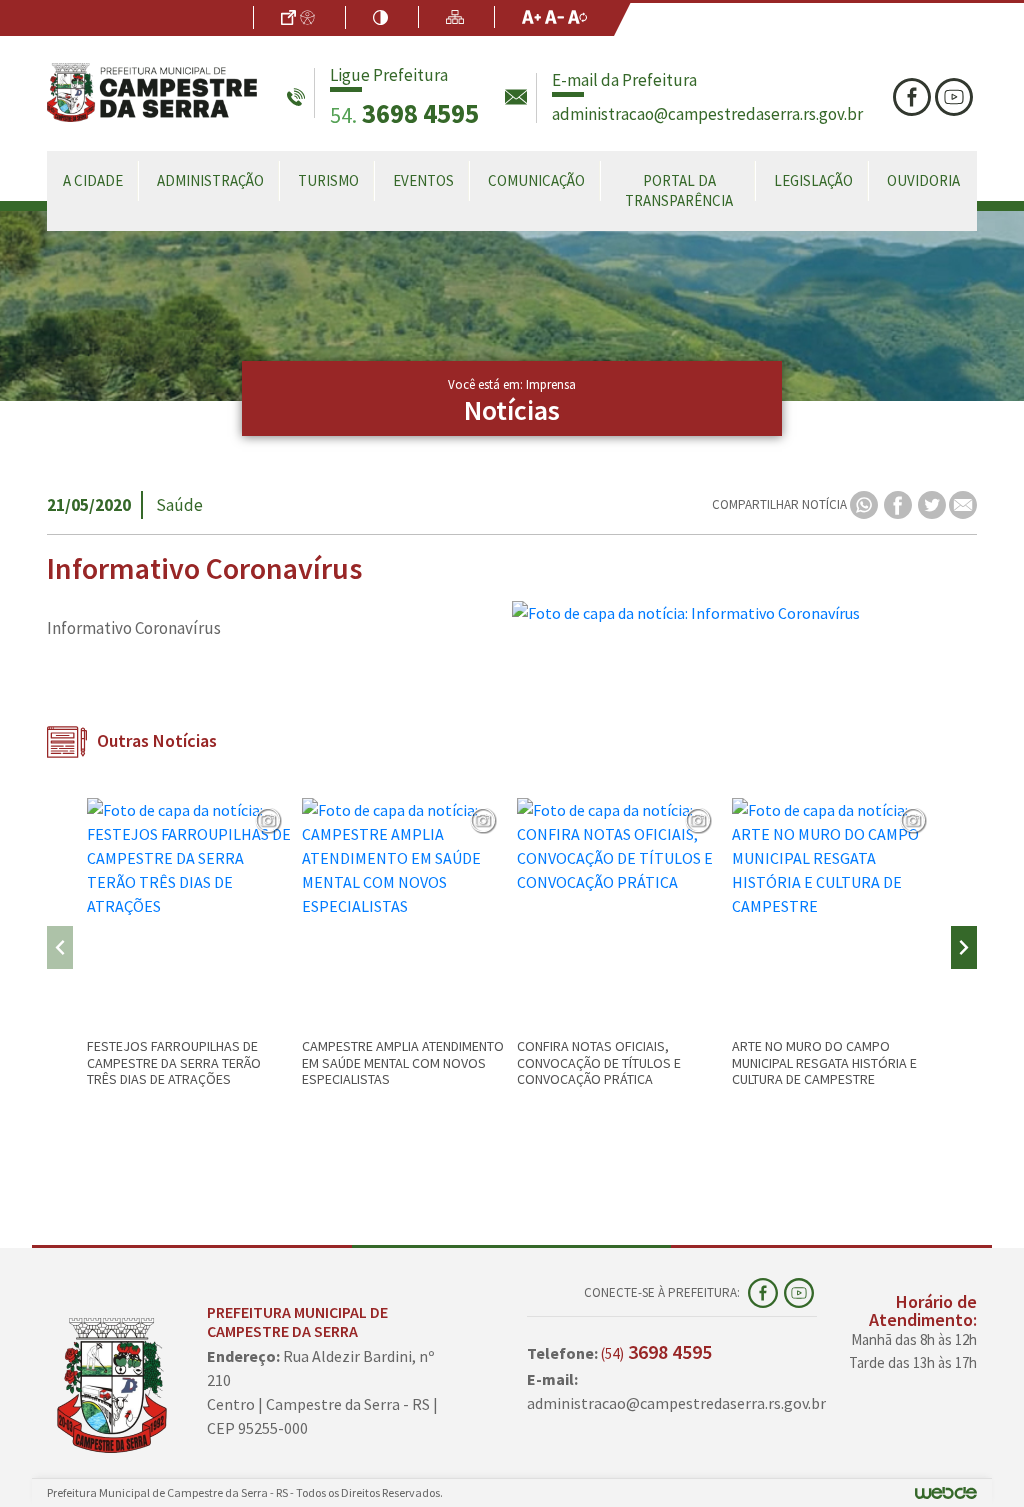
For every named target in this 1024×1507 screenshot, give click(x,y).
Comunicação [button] (536, 180)
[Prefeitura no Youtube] (956, 97)
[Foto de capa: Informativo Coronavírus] (744, 613)
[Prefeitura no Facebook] (914, 97)
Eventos (423, 180)
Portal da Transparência (679, 190)
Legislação (813, 180)
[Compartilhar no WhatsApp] (865, 503)
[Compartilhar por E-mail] (963, 503)
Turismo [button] (328, 180)
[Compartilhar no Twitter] (933, 503)
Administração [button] (210, 180)
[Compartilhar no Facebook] (899, 503)
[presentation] (60, 947)
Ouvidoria (923, 180)
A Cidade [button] (93, 180)
